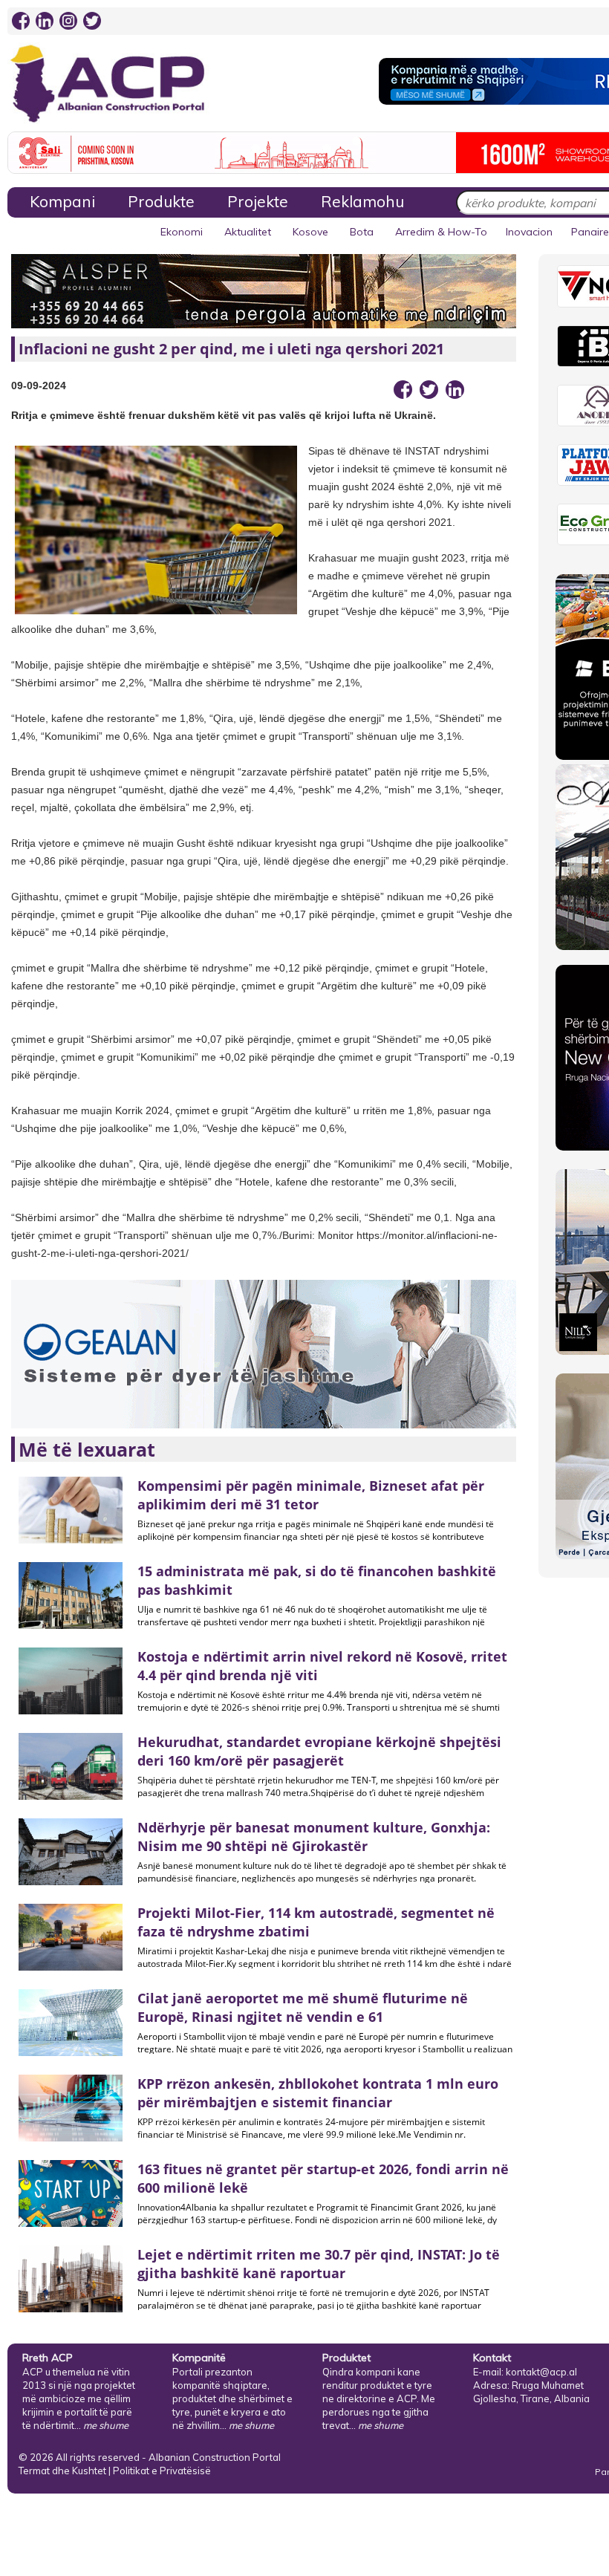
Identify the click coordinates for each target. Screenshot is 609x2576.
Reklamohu (362, 201)
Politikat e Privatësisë (162, 2471)
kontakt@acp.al (541, 2372)
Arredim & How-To (441, 232)
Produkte (161, 201)
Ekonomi (182, 232)
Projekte (258, 201)
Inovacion (529, 232)
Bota (362, 232)
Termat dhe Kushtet (62, 2471)
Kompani (62, 201)
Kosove (310, 232)
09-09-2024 (39, 386)
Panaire (590, 232)
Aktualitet (248, 232)
